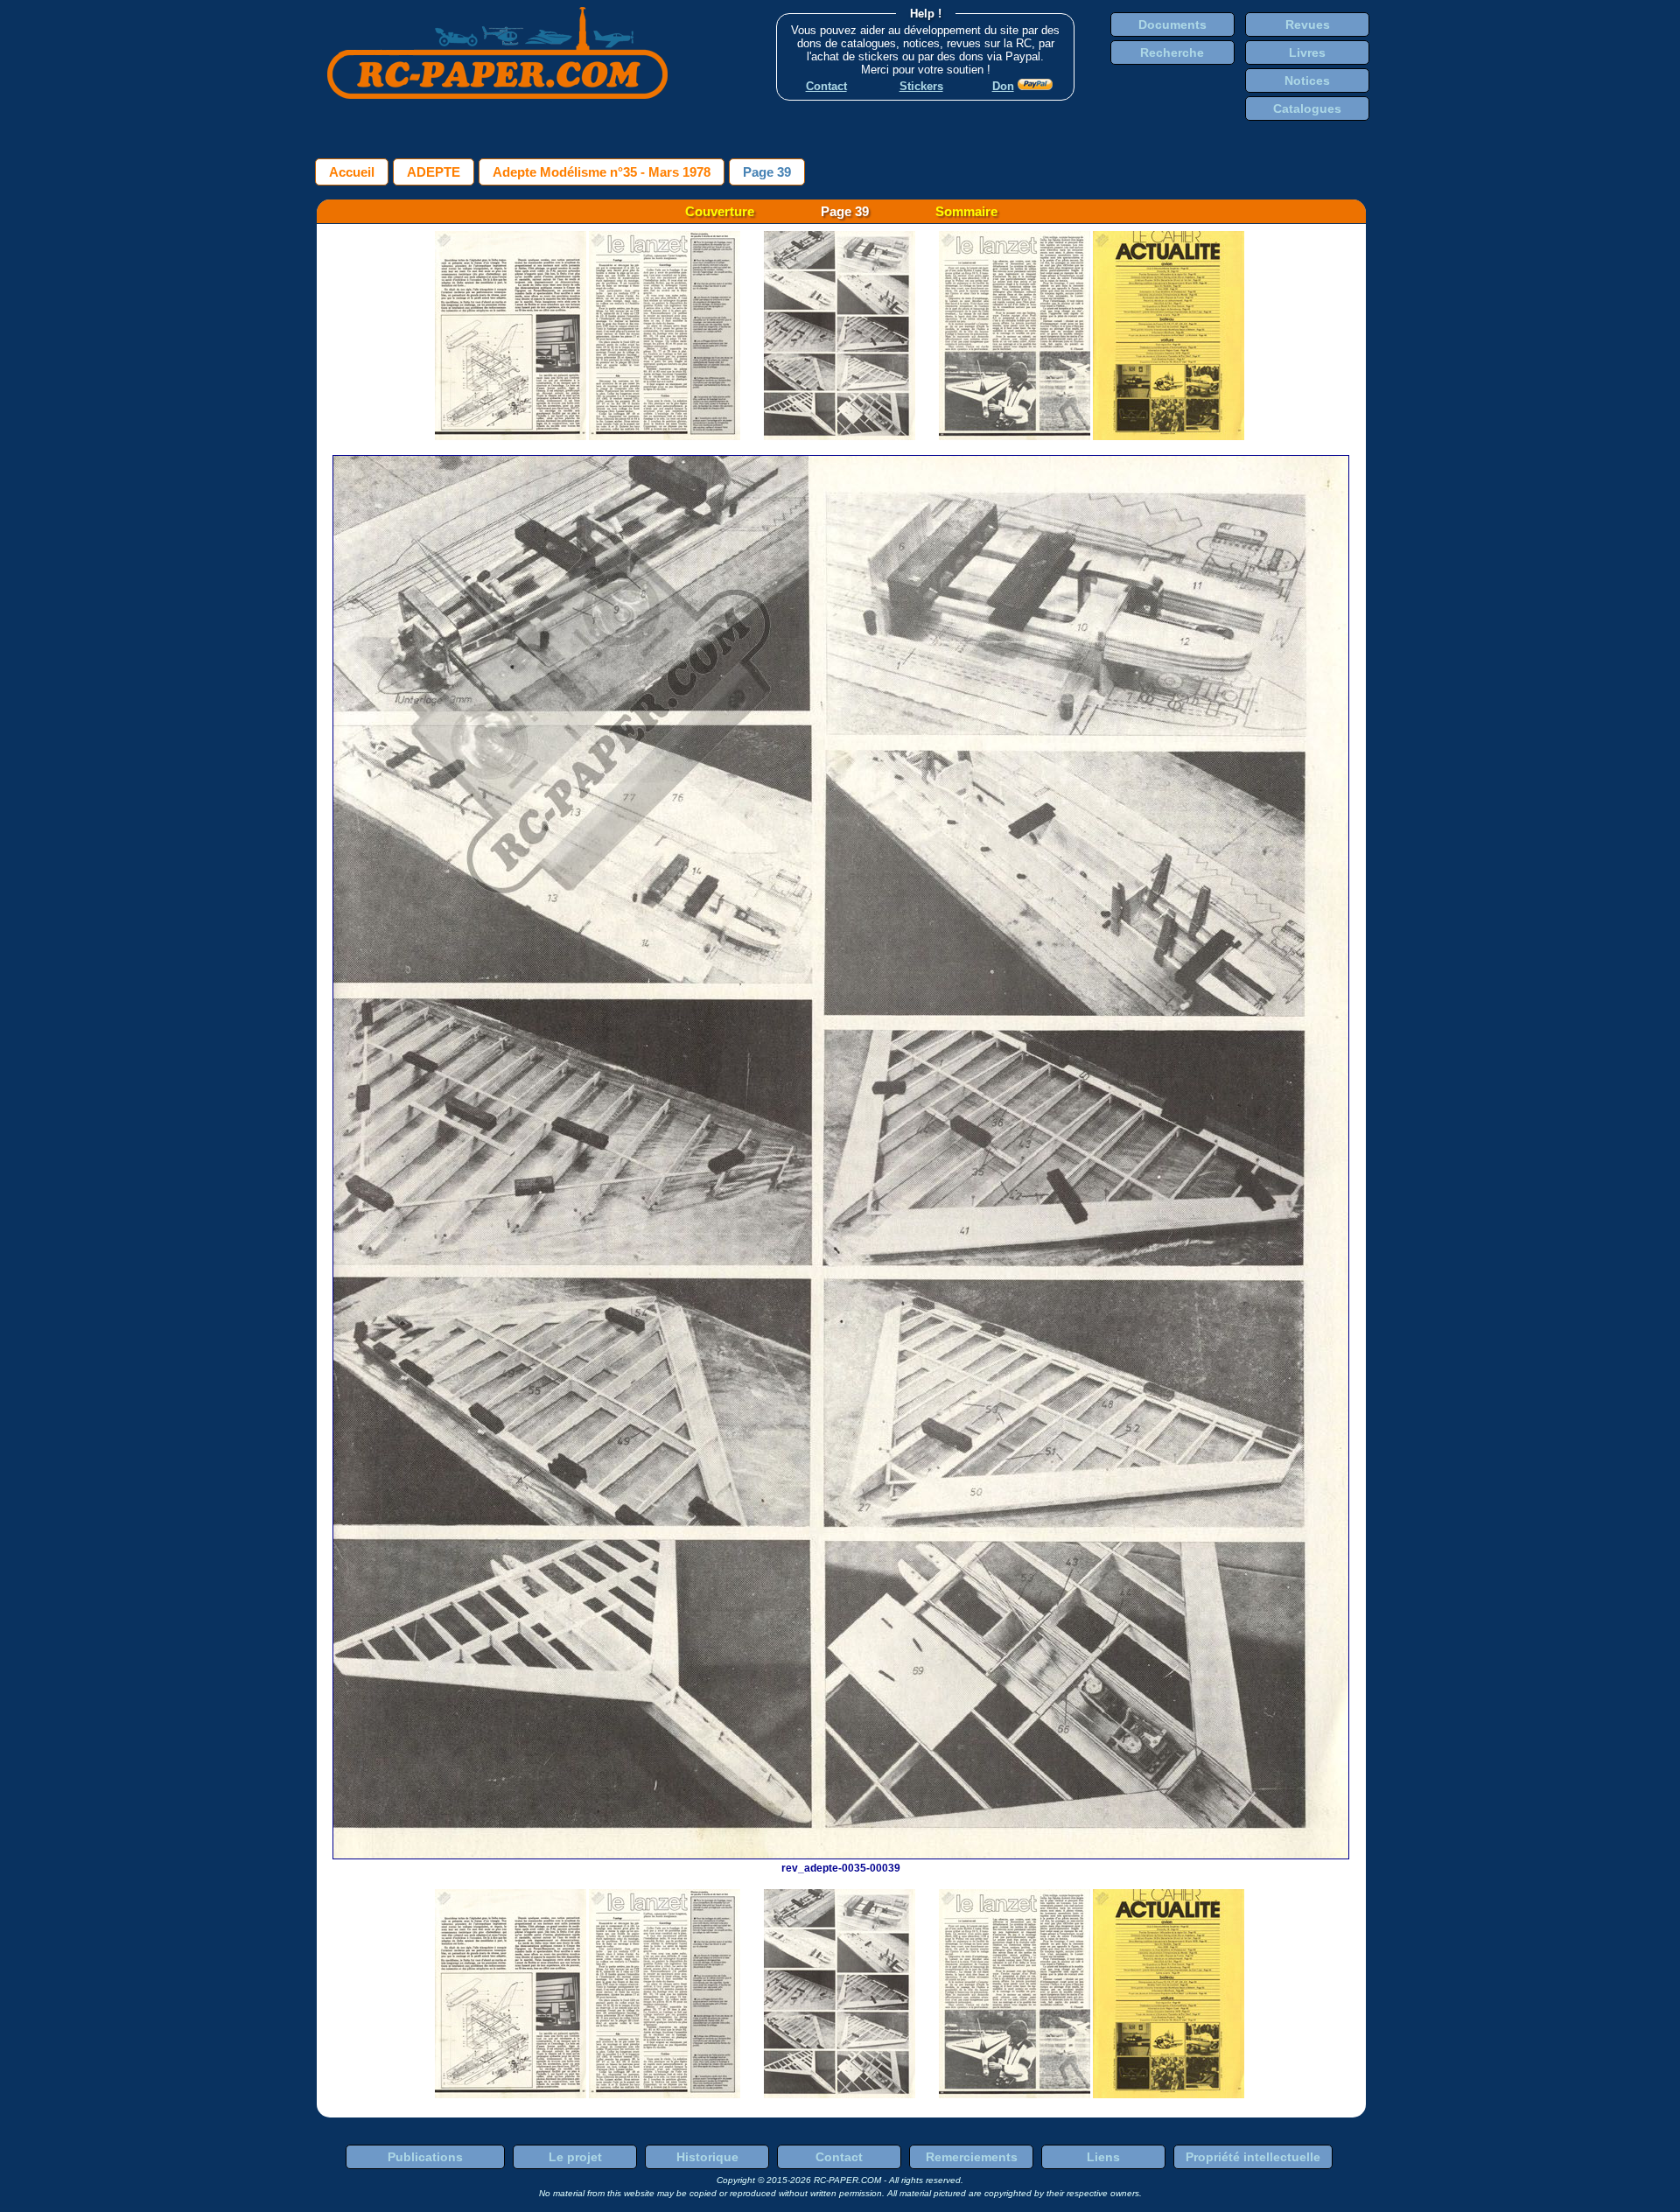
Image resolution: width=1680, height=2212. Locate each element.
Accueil (352, 172)
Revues (1308, 24)
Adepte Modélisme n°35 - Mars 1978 (602, 172)
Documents (1172, 24)
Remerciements (972, 2157)
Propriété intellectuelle (1253, 2157)
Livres (1307, 52)
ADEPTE (434, 172)
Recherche (1172, 52)
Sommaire (966, 211)
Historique (707, 2157)
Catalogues (1307, 108)
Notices (1307, 80)
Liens (1103, 2157)
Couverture (720, 211)
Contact (839, 2157)
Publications (425, 2157)
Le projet (575, 2157)
